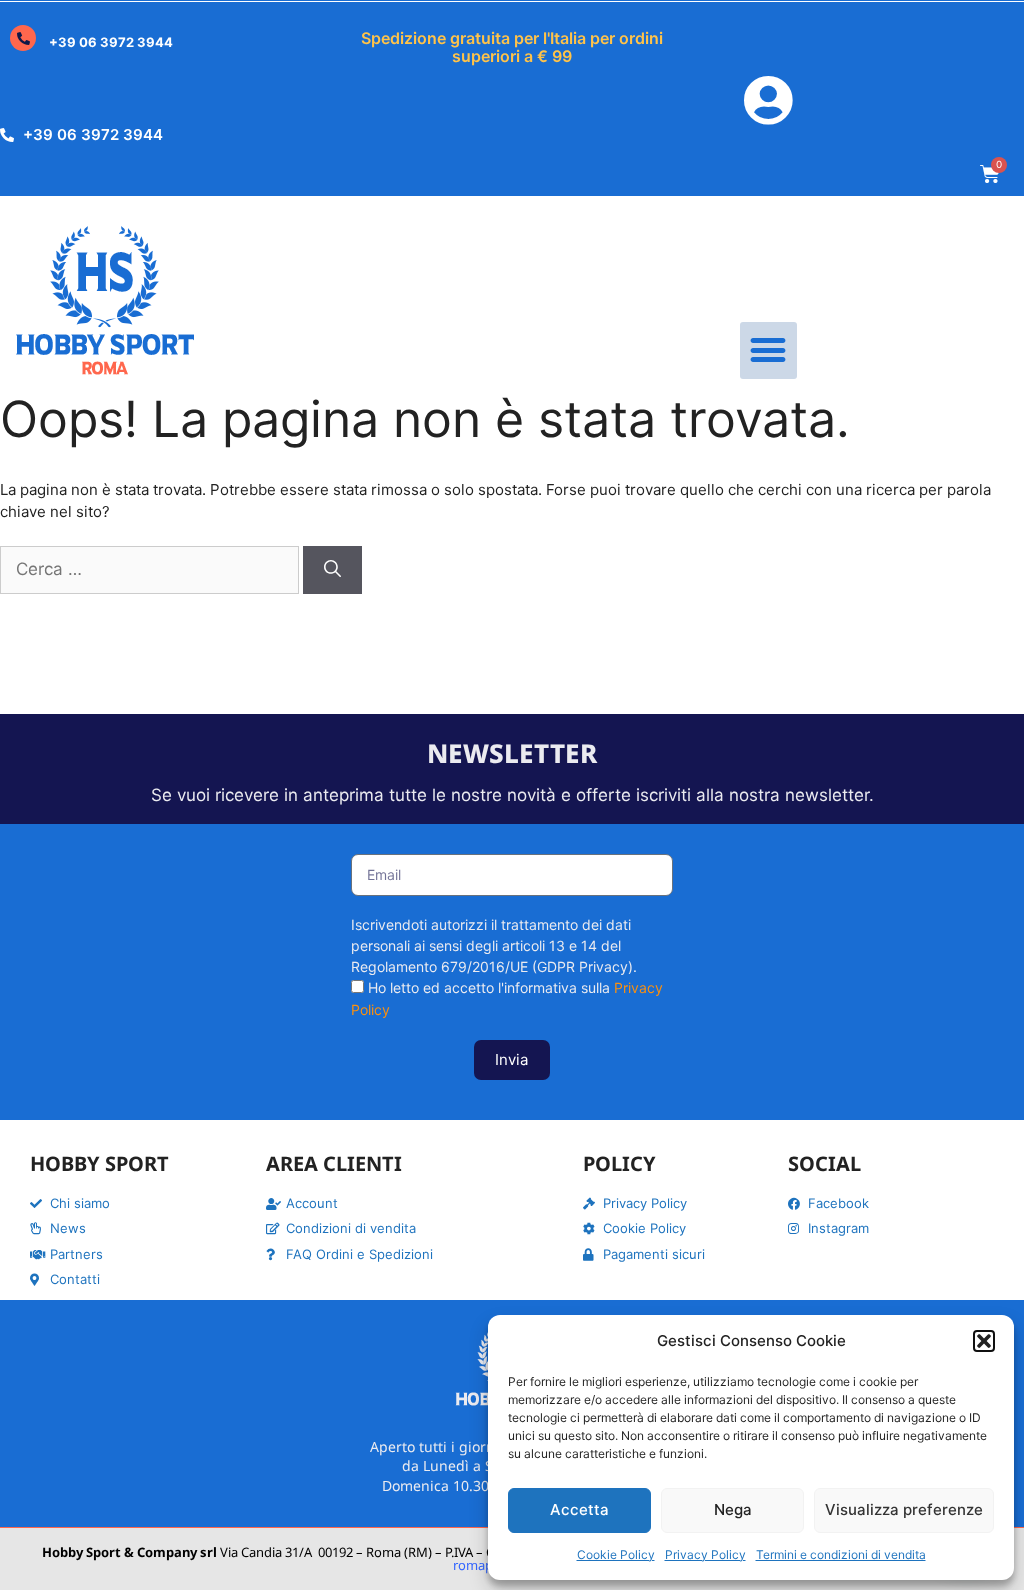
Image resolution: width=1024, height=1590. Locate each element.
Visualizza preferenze (904, 1509)
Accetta (579, 1509)
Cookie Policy (616, 1554)
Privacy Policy (705, 1554)
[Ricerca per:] (151, 569)
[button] (984, 1341)
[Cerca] (332, 570)
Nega (733, 1509)
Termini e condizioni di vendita (841, 1554)
